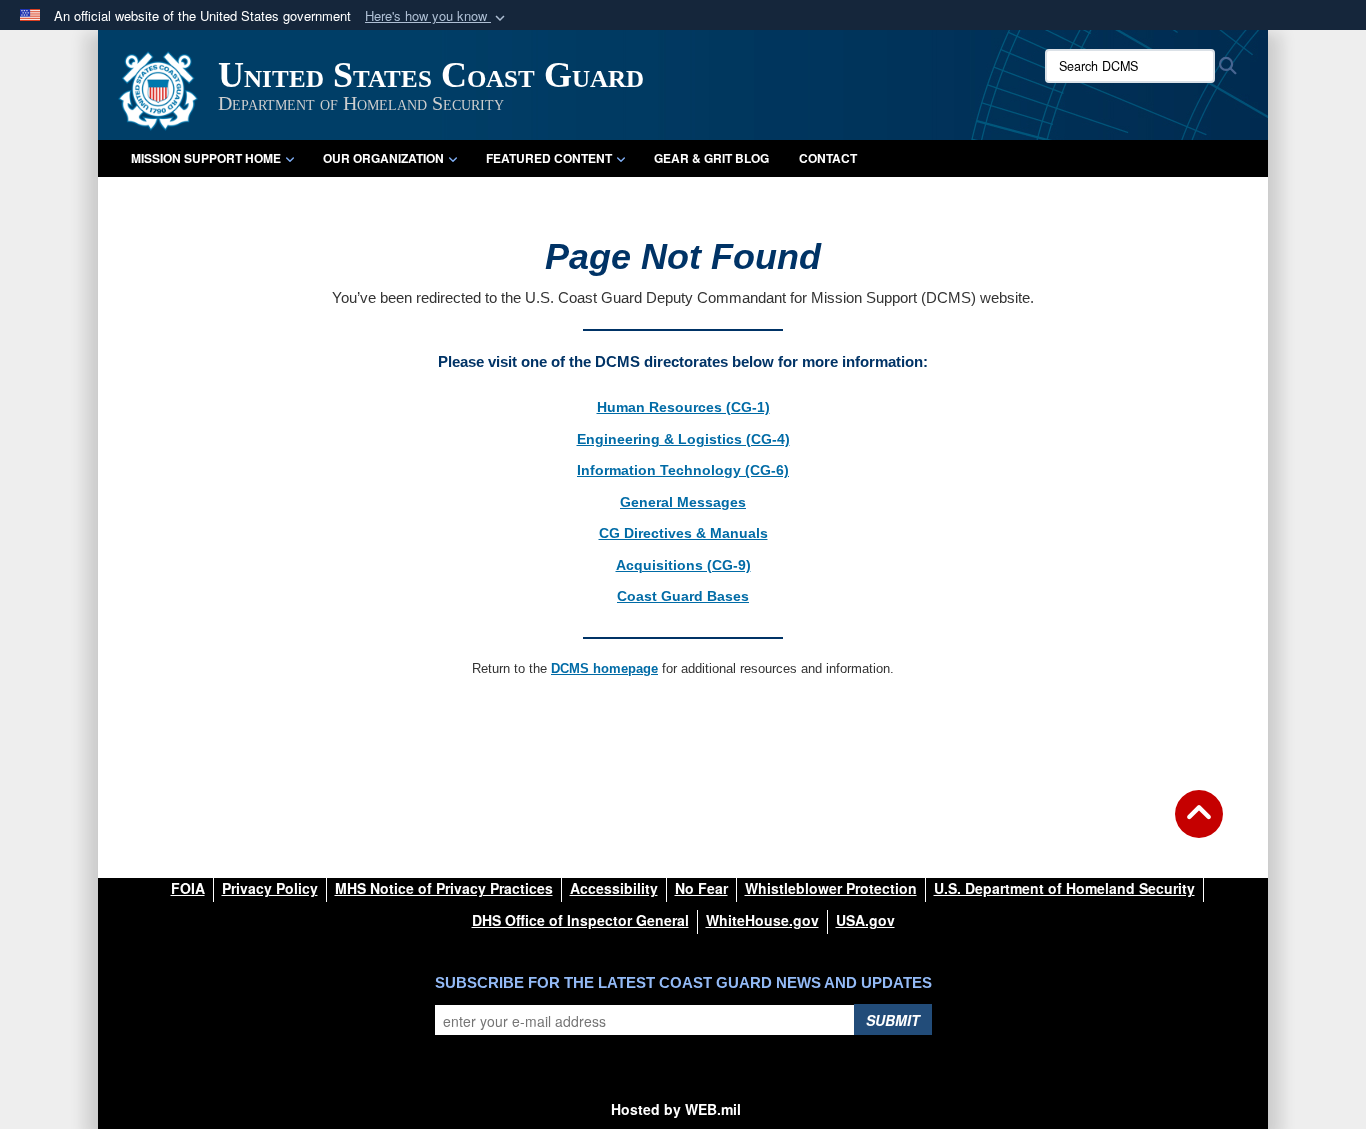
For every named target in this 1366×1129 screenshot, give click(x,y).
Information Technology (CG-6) (683, 470)
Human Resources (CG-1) (683, 407)
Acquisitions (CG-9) (683, 565)
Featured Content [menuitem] (549, 158)
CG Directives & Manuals (683, 533)
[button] (437, 16)
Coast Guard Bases (683, 596)
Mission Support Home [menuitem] (206, 158)
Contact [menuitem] (828, 158)
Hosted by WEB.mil (676, 1109)
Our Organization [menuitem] (383, 158)
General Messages (683, 502)
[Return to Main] (1199, 826)
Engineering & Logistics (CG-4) (683, 439)
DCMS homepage (604, 668)
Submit (893, 1020)
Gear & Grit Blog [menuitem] (711, 158)
